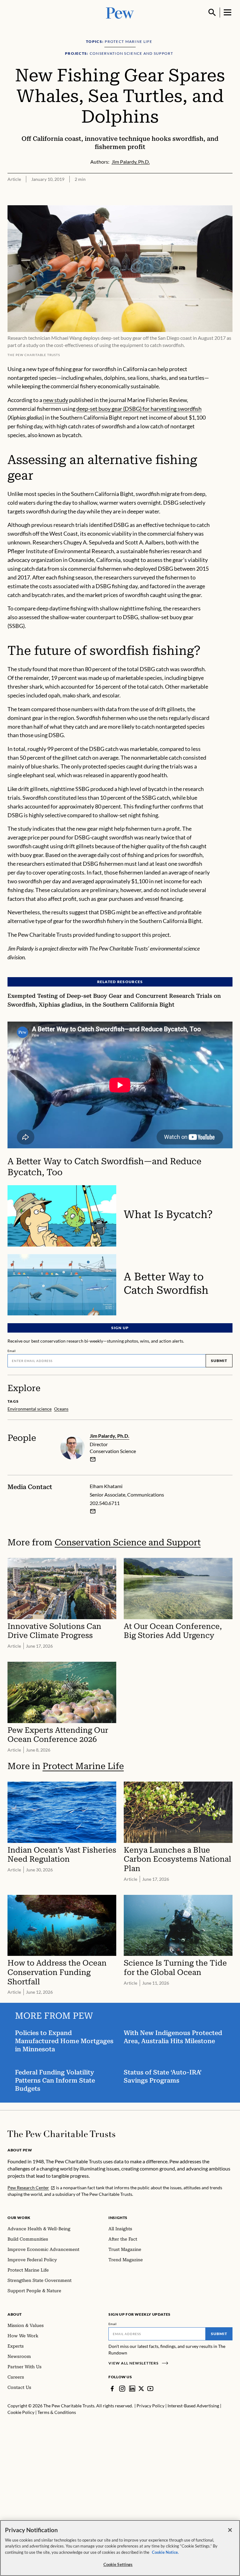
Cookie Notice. (165, 2552)
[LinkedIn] (132, 2389)
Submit (219, 1361)
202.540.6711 (105, 1503)
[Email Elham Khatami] (93, 1511)
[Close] (230, 2530)
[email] (93, 1459)
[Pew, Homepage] (120, 12)
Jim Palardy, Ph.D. (110, 1436)
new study (56, 400)
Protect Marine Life (83, 1766)
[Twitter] (141, 2389)
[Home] (61, 2134)
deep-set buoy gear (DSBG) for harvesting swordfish (139, 409)
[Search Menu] (212, 13)
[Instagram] (122, 2389)
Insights (118, 2218)
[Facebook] (112, 2389)
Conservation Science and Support (128, 1542)
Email (12, 1351)
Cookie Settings (118, 2564)
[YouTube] (150, 2389)
